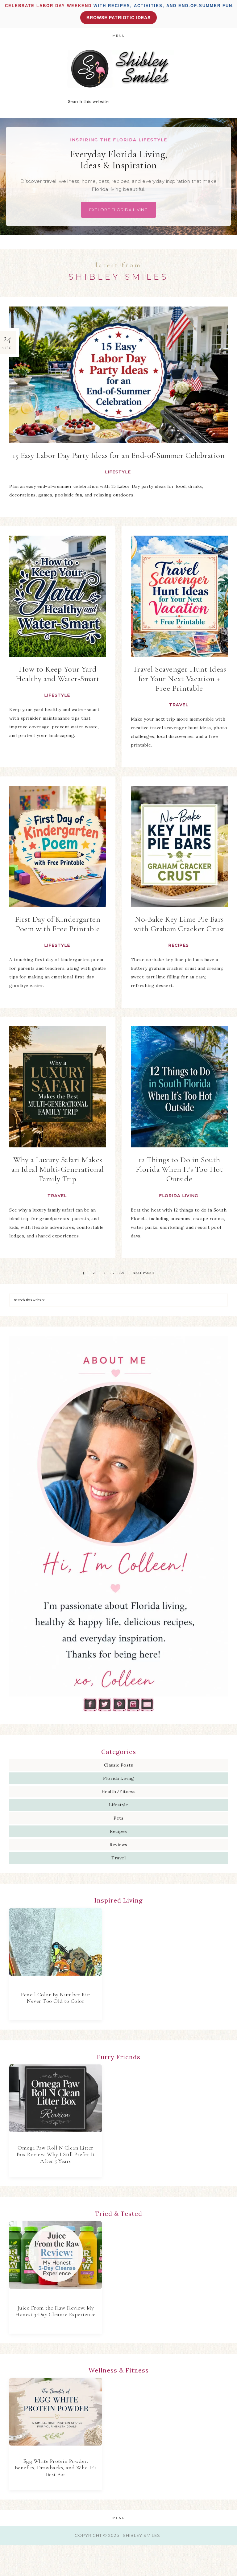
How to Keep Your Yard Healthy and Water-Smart (58, 674)
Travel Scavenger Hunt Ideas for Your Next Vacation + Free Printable (179, 679)
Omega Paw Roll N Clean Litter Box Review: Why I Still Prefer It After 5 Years (56, 2154)
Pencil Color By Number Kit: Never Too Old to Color (56, 1998)
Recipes (179, 945)
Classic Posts (119, 1765)
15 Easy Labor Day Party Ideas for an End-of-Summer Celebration (118, 455)
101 (122, 1273)
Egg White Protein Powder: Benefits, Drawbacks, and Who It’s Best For (56, 2468)
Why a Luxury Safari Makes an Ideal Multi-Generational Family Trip (58, 1169)
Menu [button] (119, 36)
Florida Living (179, 1195)
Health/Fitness (119, 1792)
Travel (179, 705)
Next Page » (143, 1273)
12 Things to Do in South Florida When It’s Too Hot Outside (179, 1169)
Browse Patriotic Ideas (118, 18)
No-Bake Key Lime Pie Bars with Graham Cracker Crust (179, 924)
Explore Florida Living (118, 210)
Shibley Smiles (118, 69)
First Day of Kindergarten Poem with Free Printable (58, 924)
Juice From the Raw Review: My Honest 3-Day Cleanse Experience (56, 2311)
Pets (118, 1818)
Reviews (118, 1845)
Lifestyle (118, 472)
